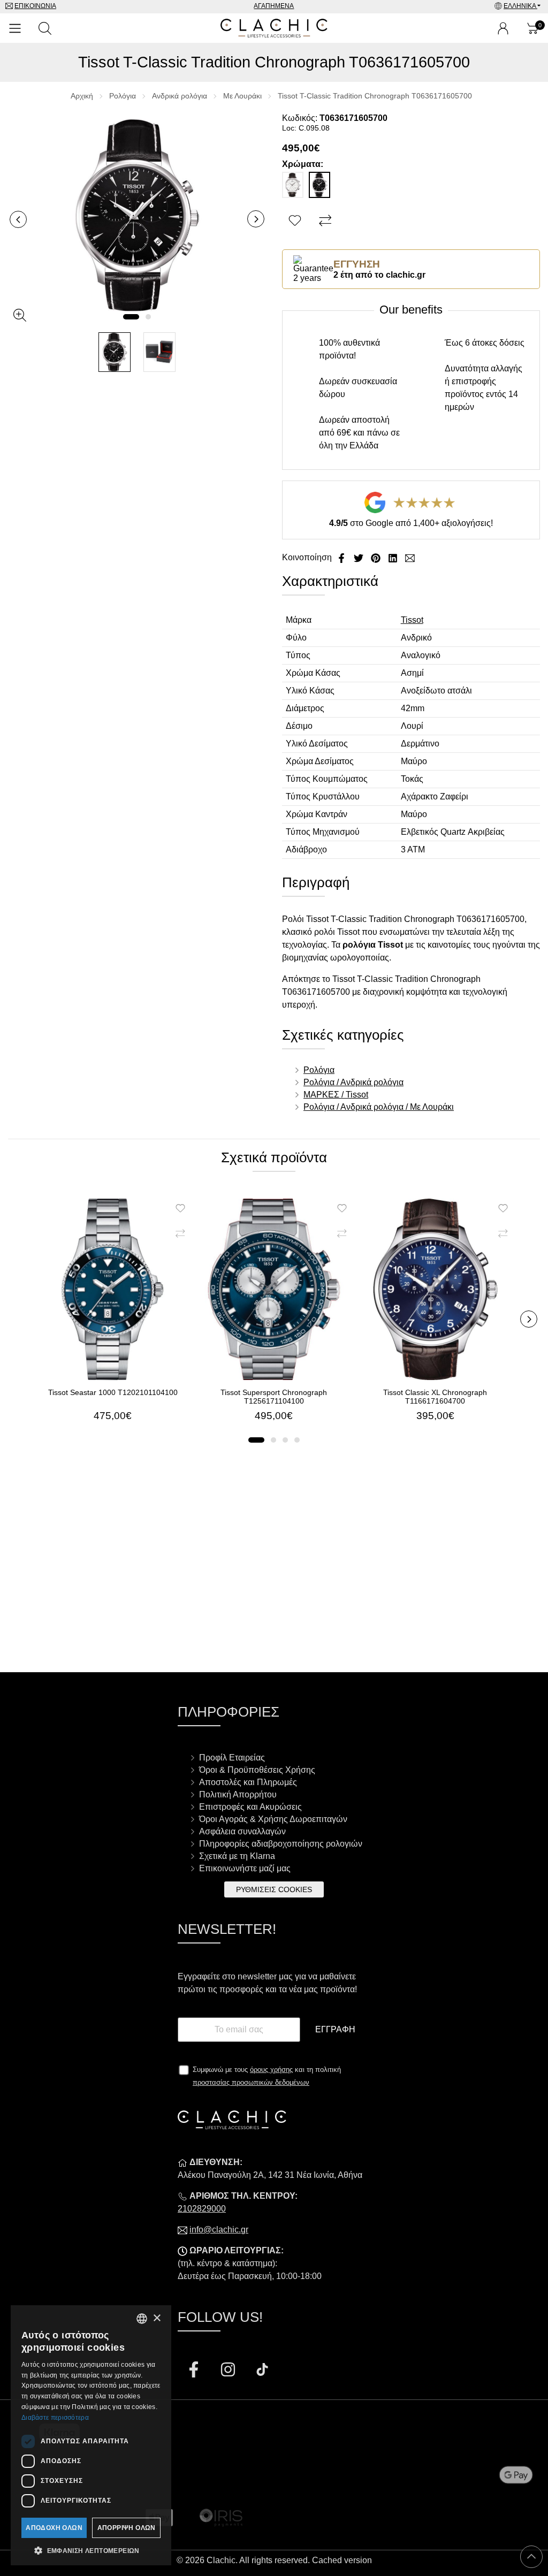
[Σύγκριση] (327, 221)
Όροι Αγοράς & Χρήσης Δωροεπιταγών (273, 1819)
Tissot (412, 620)
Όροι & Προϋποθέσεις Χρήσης (257, 1770)
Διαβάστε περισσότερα (55, 2418)
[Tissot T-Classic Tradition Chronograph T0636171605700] (137, 215)
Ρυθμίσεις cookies (274, 1889)
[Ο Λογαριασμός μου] (503, 28)
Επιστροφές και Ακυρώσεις (250, 1807)
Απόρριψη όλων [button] (127, 2528)
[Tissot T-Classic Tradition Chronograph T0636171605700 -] (115, 352)
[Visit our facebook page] (195, 2371)
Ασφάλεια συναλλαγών (242, 1831)
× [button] (157, 2318)
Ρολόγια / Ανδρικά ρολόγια (353, 1082)
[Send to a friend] (410, 557)
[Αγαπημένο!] (296, 221)
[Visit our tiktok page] (262, 2371)
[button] (131, 317)
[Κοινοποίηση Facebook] (342, 557)
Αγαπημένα (274, 6)
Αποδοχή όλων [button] (54, 2528)
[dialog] (91, 2435)
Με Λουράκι (242, 96)
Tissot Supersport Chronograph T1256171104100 (274, 1397)
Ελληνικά (520, 6)
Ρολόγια (123, 96)
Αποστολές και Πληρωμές (248, 1782)
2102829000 (202, 2209)
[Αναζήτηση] (45, 28)
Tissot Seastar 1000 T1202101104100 (113, 1392)
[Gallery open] (20, 315)
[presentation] (18, 219)
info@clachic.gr (219, 2230)
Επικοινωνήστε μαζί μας (245, 1868)
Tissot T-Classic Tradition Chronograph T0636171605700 (375, 96)
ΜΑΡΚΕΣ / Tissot (336, 1095)
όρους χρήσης (271, 2070)
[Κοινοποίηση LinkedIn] (394, 557)
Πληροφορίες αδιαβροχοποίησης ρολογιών (281, 1844)
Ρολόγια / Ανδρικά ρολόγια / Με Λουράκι (379, 1107)
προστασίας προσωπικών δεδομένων (251, 2082)
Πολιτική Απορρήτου (238, 1794)
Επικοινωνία (35, 6)
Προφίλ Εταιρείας (232, 1758)
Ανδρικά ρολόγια (180, 96)
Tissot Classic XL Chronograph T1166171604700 (435, 1397)
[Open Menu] (15, 28)
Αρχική (82, 96)
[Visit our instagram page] (229, 2371)
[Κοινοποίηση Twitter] (360, 557)
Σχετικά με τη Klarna (237, 1856)
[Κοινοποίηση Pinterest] (377, 557)
